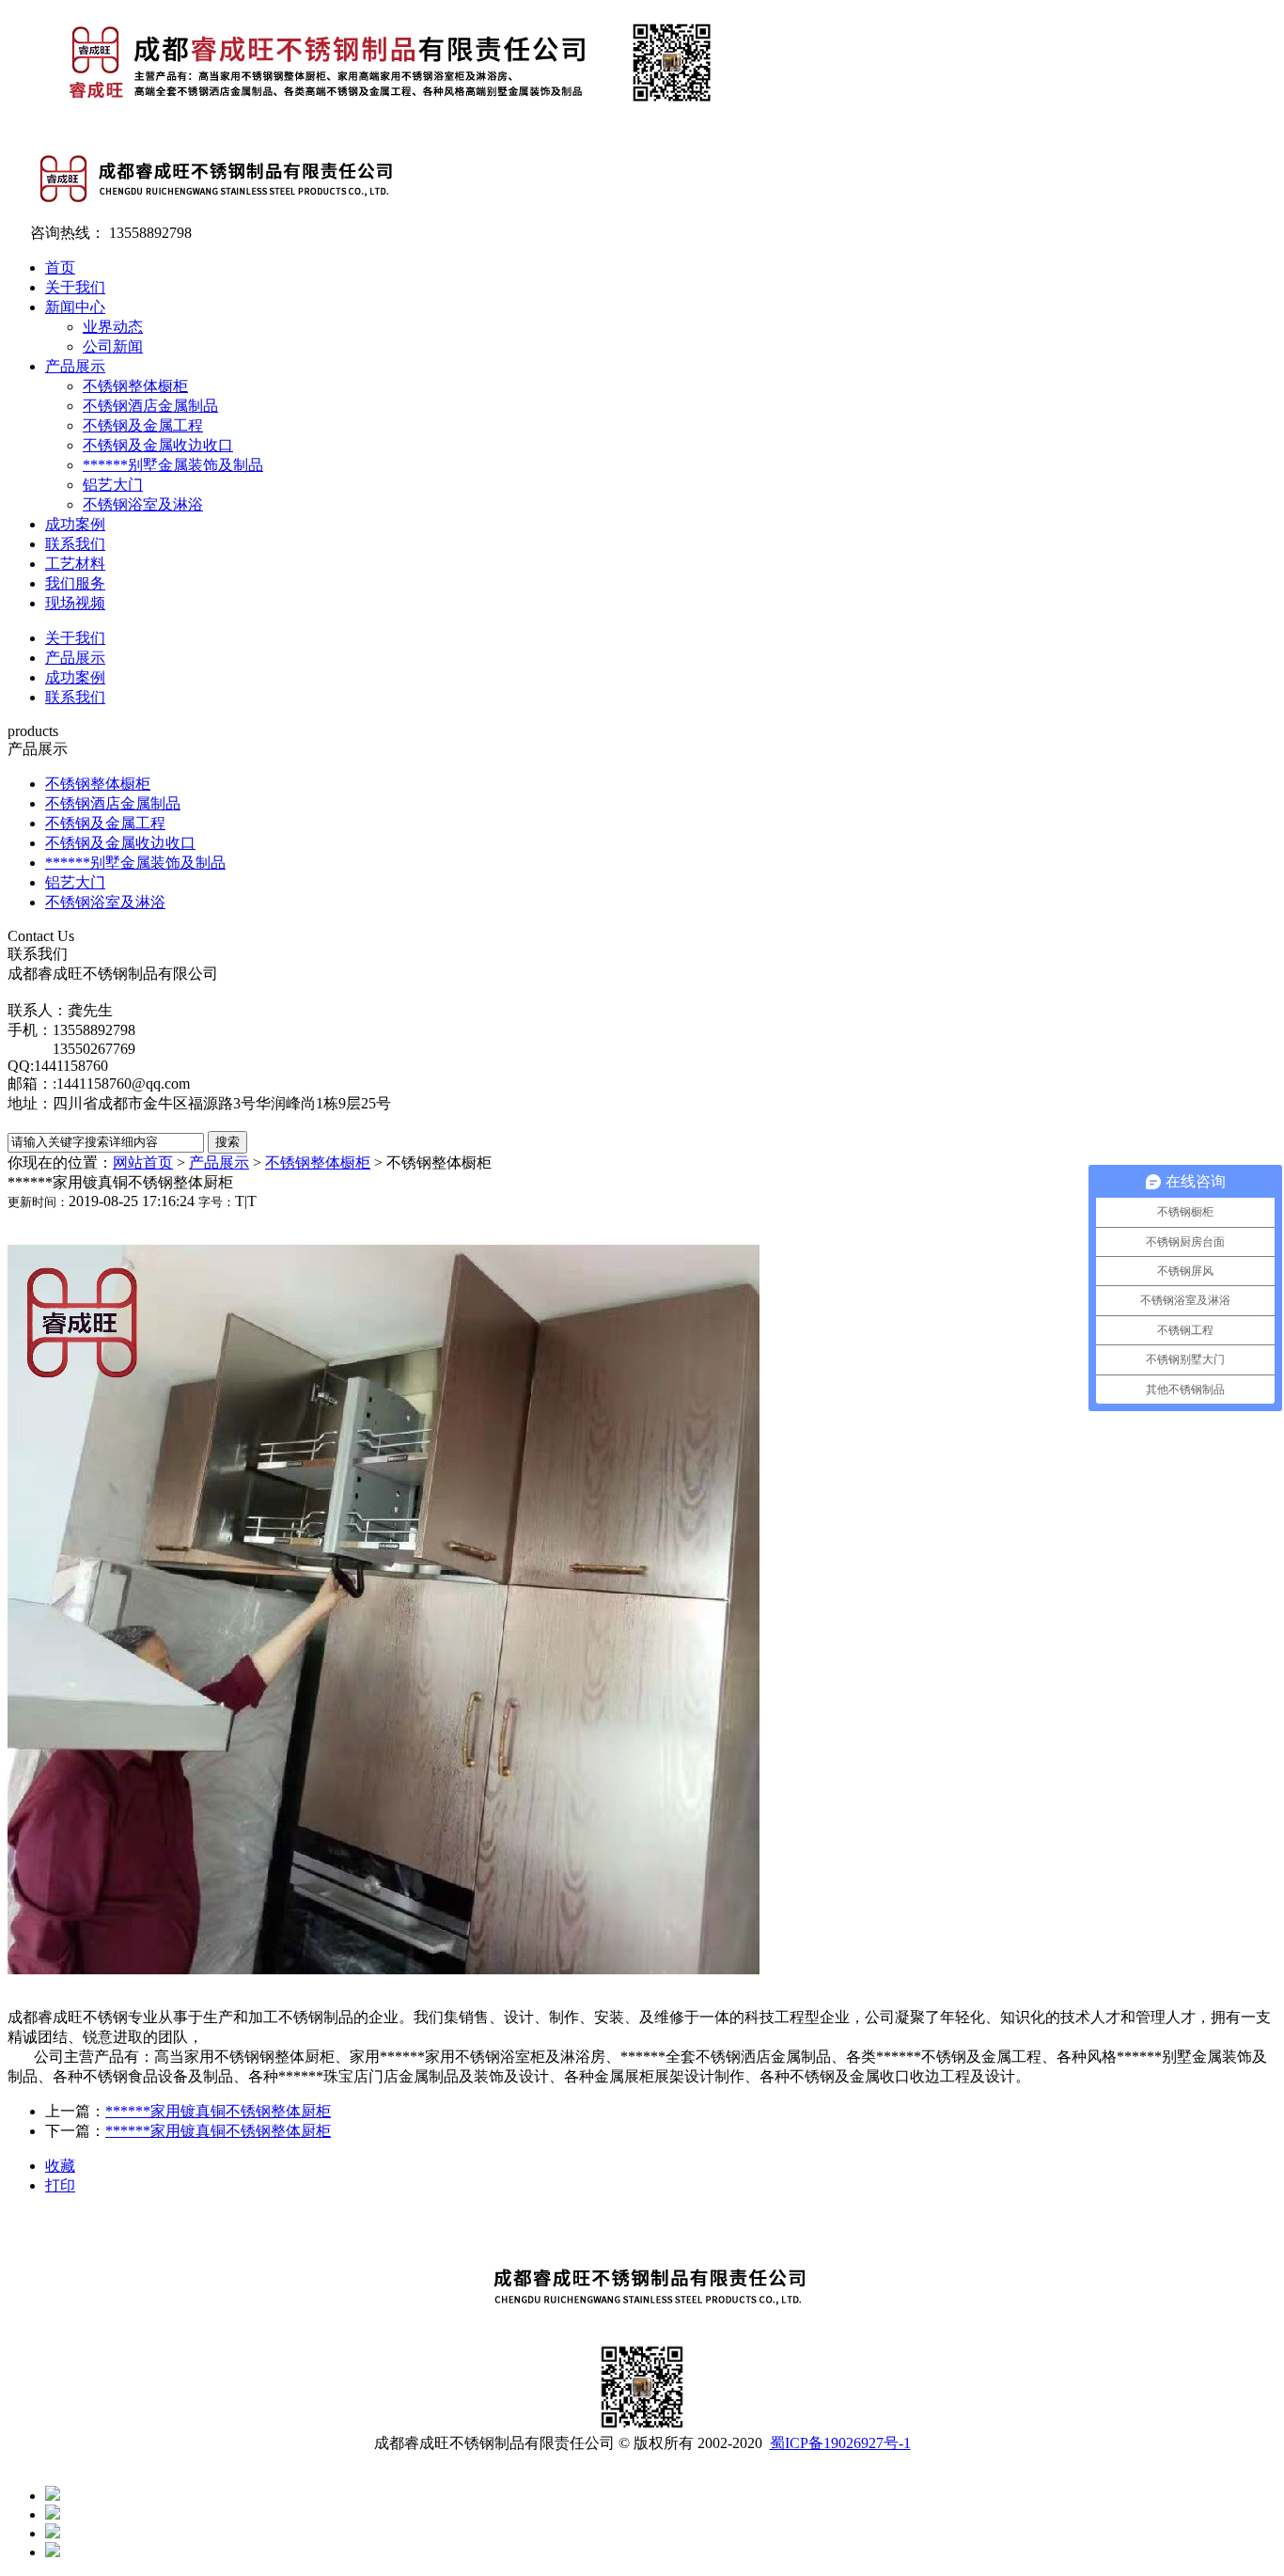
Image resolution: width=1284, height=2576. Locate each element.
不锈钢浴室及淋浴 (143, 504)
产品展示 (75, 366)
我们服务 (75, 583)
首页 (60, 267)
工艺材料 (75, 564)
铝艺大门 (113, 485)
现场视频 (75, 603)
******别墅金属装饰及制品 (173, 465)
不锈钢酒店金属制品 (150, 406)
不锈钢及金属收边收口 (158, 445)
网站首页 (143, 1162)
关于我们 (75, 287)
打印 (60, 2185)
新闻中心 (75, 307)
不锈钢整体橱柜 (135, 386)
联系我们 (75, 544)
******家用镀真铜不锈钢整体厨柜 (218, 2111)
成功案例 (75, 524)
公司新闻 (113, 346)
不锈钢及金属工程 (143, 425)
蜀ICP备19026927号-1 (840, 2443)
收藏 (60, 2166)
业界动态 (113, 327)
